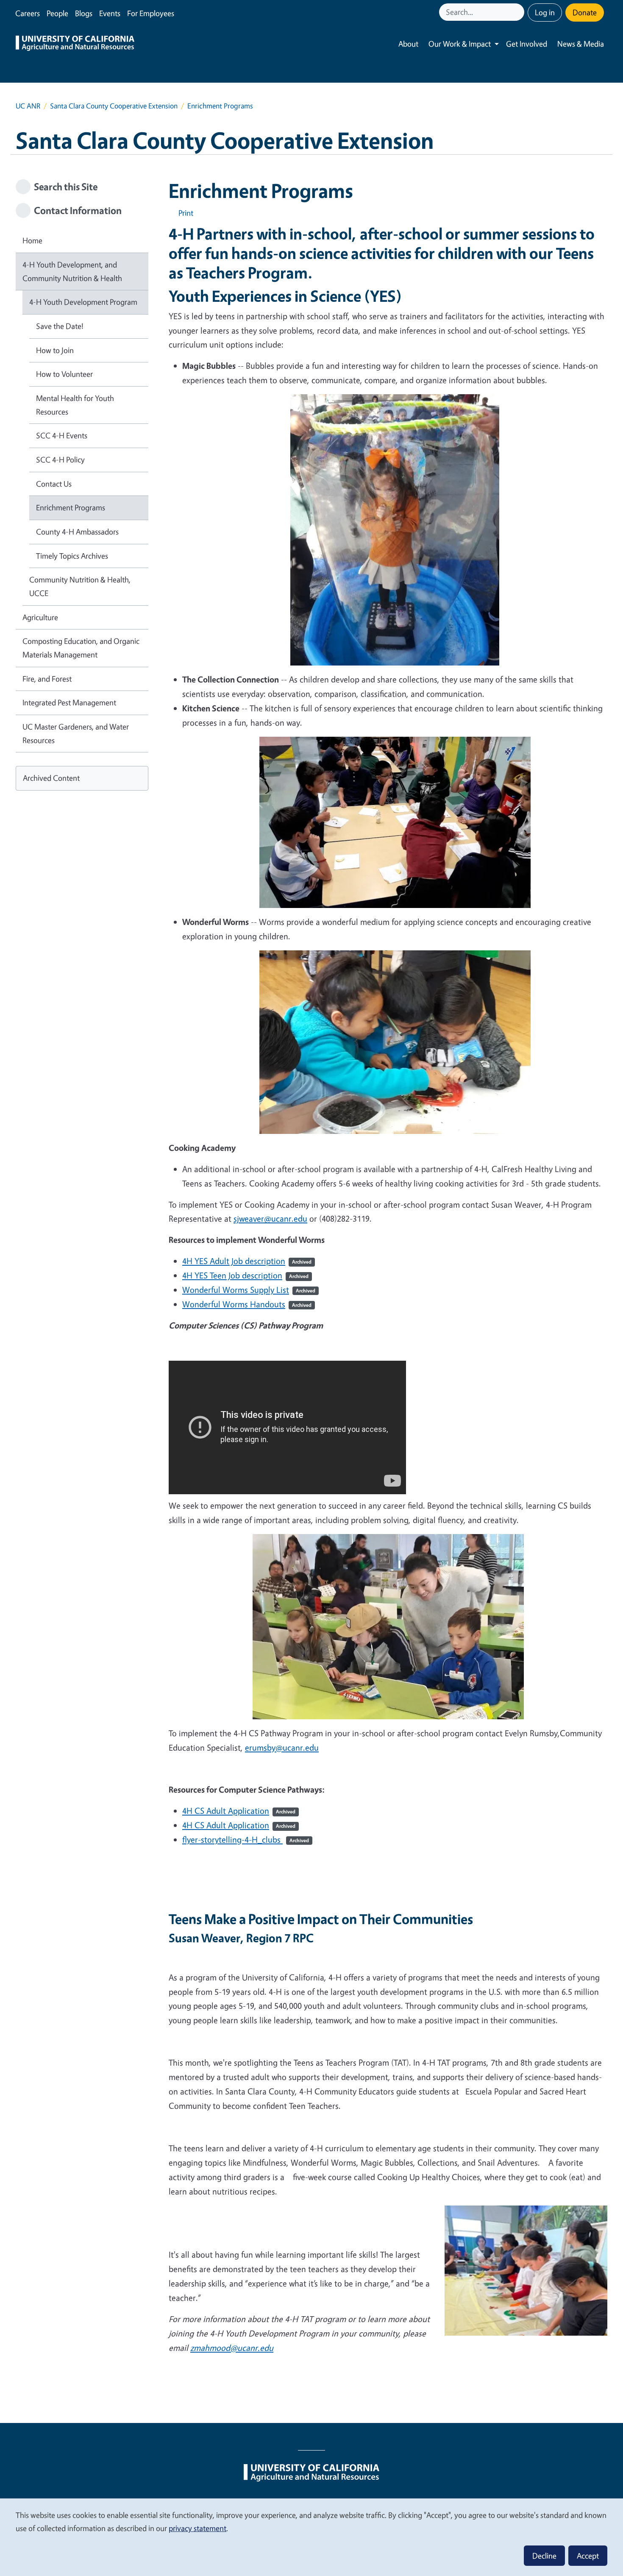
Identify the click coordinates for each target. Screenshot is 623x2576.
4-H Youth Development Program (83, 302)
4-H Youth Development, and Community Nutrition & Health (72, 271)
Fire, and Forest (47, 679)
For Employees (151, 13)
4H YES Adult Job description (247, 1261)
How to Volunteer (64, 374)
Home (32, 240)
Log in (545, 12)
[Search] (519, 12)
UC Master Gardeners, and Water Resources (76, 733)
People (57, 13)
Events (110, 13)
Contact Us (54, 484)
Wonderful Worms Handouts (247, 1304)
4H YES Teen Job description (245, 1275)
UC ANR (28, 106)
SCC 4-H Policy (60, 460)
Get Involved (527, 44)
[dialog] (311, 2537)
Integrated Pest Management (69, 702)
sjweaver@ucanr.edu (270, 1218)
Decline (544, 2556)
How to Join (55, 350)
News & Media (581, 44)
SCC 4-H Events (62, 435)
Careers (28, 13)
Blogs (84, 13)
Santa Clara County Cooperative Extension (114, 106)
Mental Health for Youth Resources (75, 405)
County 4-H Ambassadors (77, 532)
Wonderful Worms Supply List (249, 1290)
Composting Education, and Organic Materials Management (81, 648)
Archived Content (51, 778)
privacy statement (197, 2528)
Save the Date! (60, 326)
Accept (588, 2556)
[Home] (75, 44)
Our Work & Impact (460, 44)
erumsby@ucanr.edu (282, 1748)
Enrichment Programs (71, 507)
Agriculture (40, 617)
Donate (585, 12)
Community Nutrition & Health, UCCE (80, 586)
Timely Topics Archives (72, 556)
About (408, 44)
